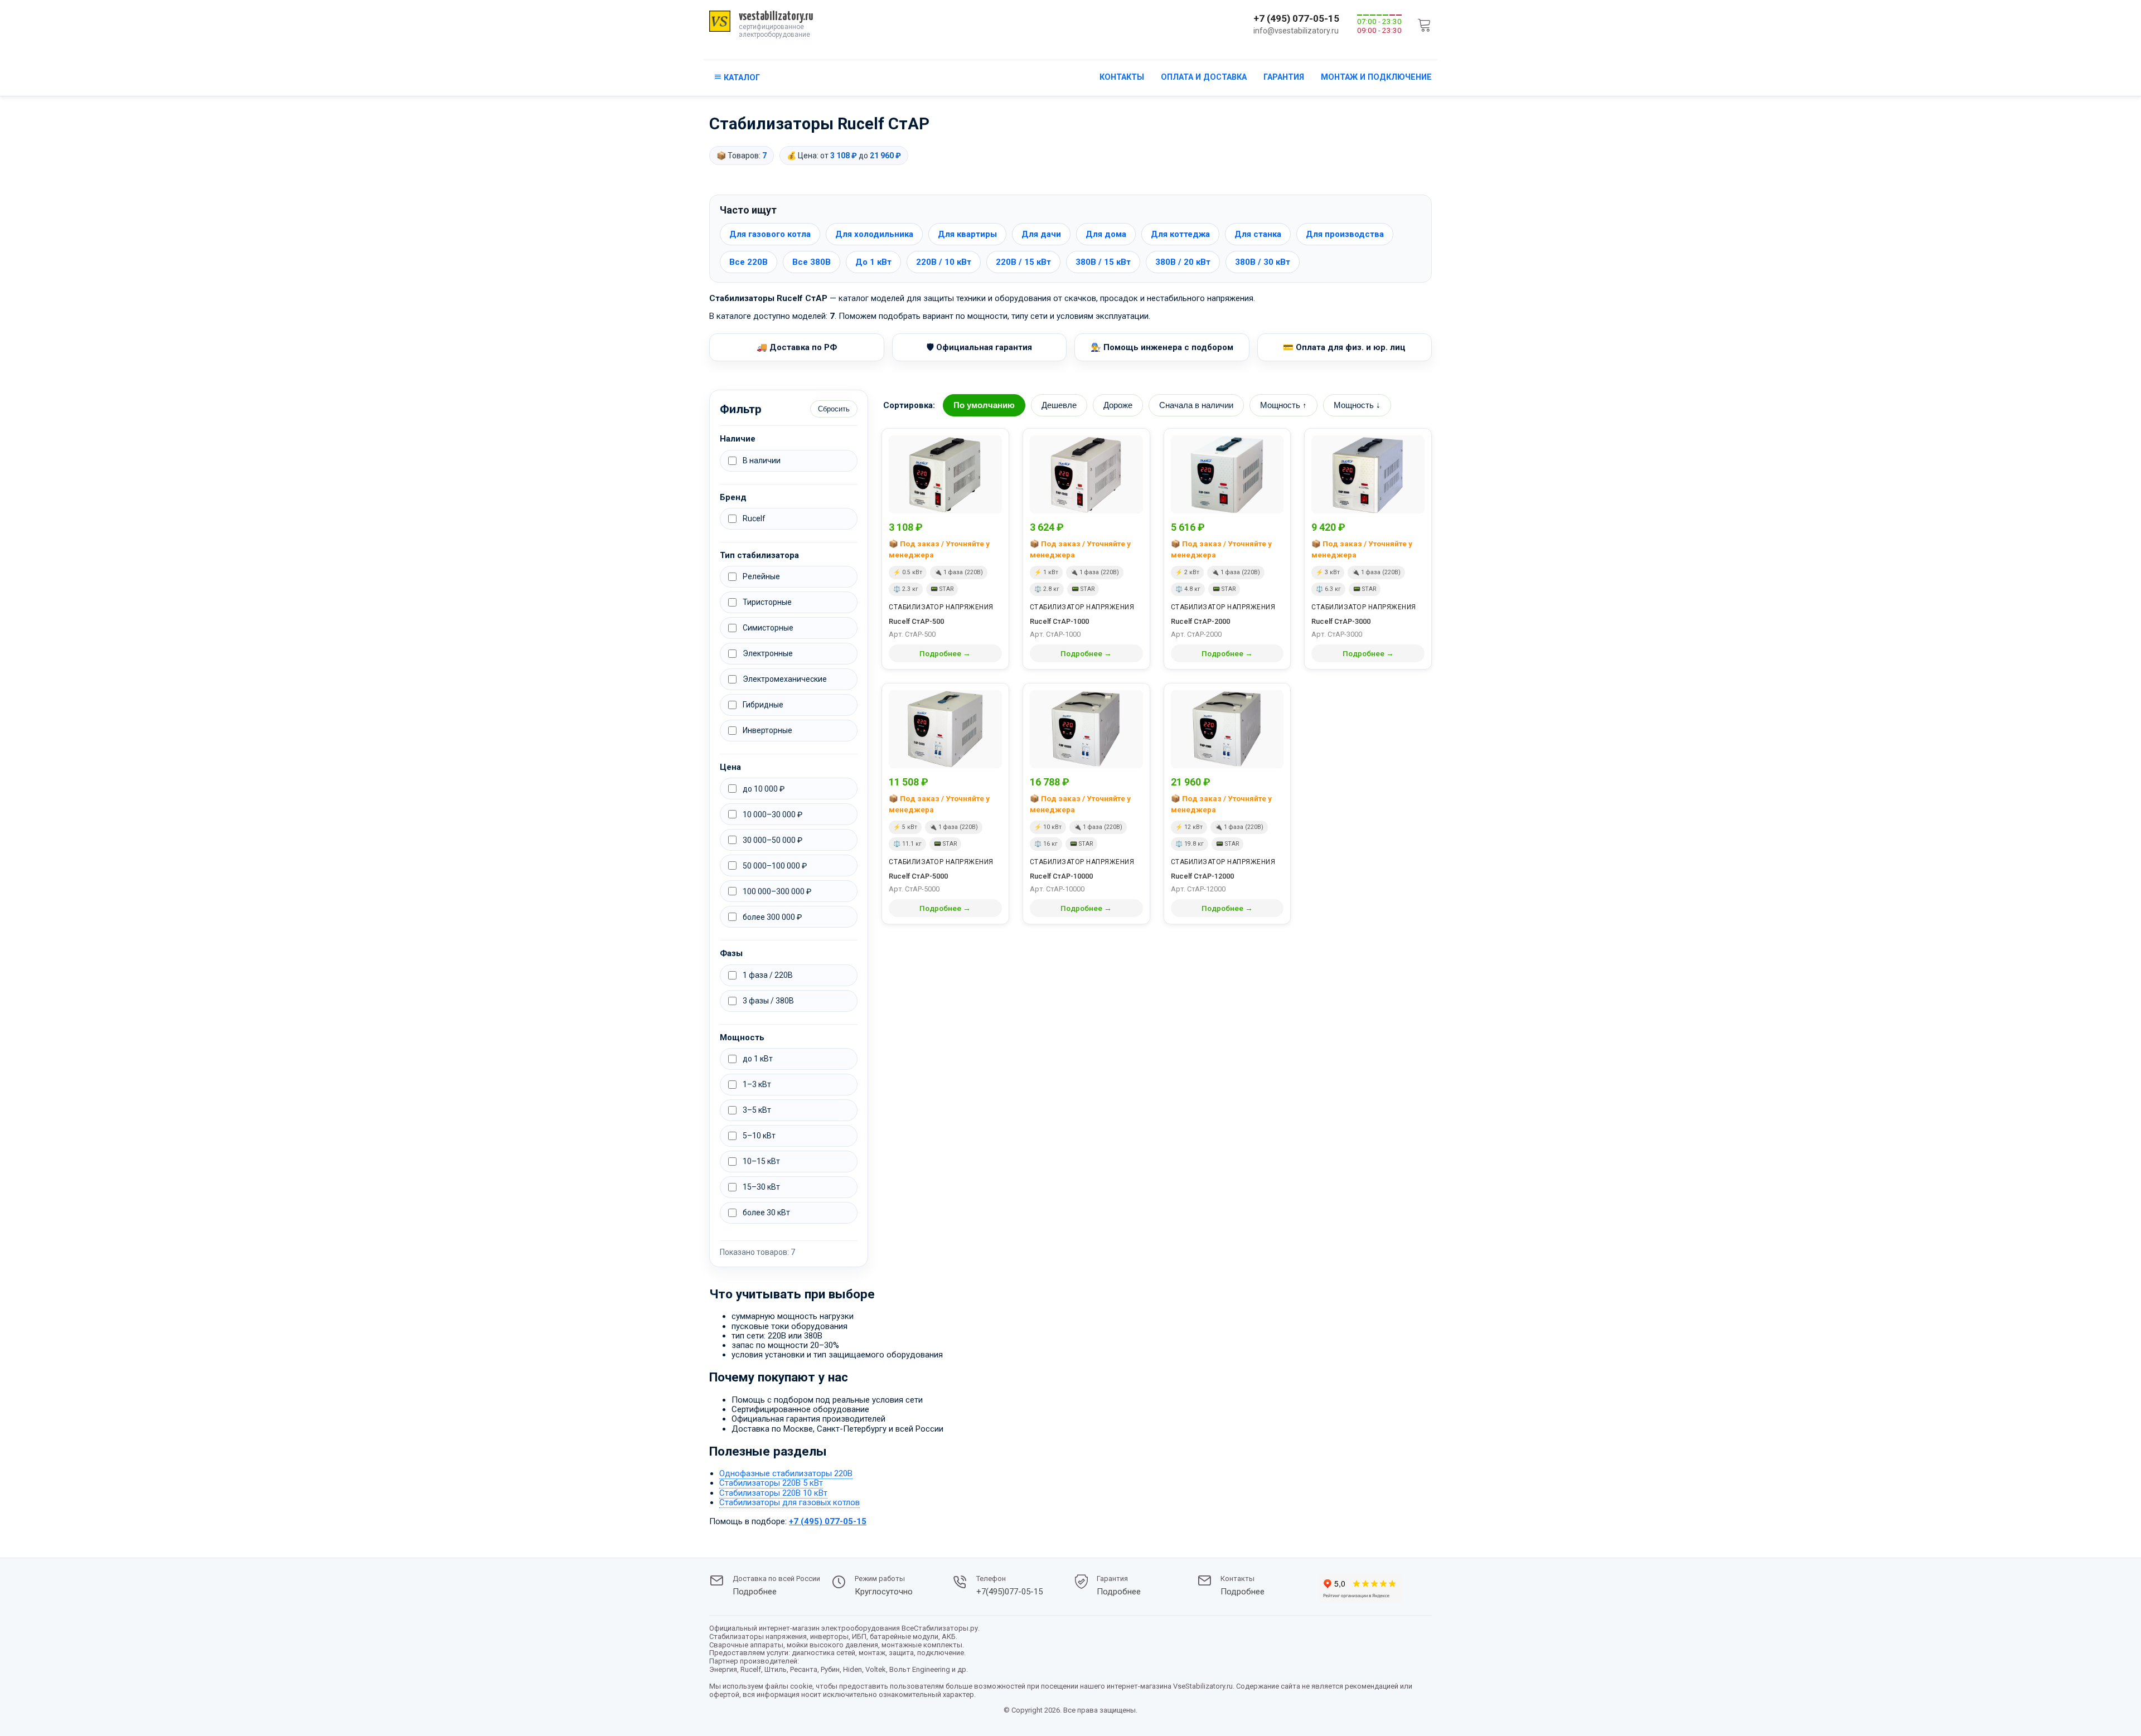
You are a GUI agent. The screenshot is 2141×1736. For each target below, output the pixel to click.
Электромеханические (785, 679)
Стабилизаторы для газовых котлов (789, 1502)
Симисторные (768, 628)
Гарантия (1284, 77)
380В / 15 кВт (1103, 262)
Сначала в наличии (1196, 405)
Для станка (1258, 234)
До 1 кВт (873, 262)
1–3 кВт (757, 1084)
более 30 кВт (766, 1213)
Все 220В (749, 262)
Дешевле (1059, 405)
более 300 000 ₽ (772, 917)
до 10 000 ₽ (764, 789)
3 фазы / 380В (768, 1001)
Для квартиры (967, 234)
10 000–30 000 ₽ (772, 814)
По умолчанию (984, 405)
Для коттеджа (1180, 234)
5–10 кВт (759, 1136)
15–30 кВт (761, 1187)
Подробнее (755, 1592)
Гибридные (763, 705)
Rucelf (754, 518)
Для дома (1106, 234)
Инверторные (767, 730)
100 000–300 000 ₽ (777, 891)
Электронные (768, 653)
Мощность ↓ (1357, 405)
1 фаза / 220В (768, 975)
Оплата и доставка (1204, 77)
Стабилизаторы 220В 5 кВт (771, 1483)
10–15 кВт (761, 1161)
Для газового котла (770, 234)
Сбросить (834, 409)
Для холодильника (874, 234)
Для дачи (1041, 234)
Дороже (1118, 405)
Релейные (761, 576)
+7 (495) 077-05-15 (1296, 18)
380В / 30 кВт (1263, 262)
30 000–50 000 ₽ (772, 840)
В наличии (762, 460)
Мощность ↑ (1283, 405)
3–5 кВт (757, 1110)
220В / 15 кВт (1023, 262)
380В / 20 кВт (1183, 262)
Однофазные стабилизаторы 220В (786, 1473)
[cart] (1425, 25)
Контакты (1122, 77)
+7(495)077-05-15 (1009, 1592)
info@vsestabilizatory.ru (1296, 31)
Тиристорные (767, 602)
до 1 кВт (758, 1059)
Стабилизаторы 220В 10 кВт (773, 1493)
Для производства (1345, 234)
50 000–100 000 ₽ (775, 866)
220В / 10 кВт (944, 262)
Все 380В (812, 262)
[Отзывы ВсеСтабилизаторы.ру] (1360, 1590)
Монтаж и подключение (1376, 77)
